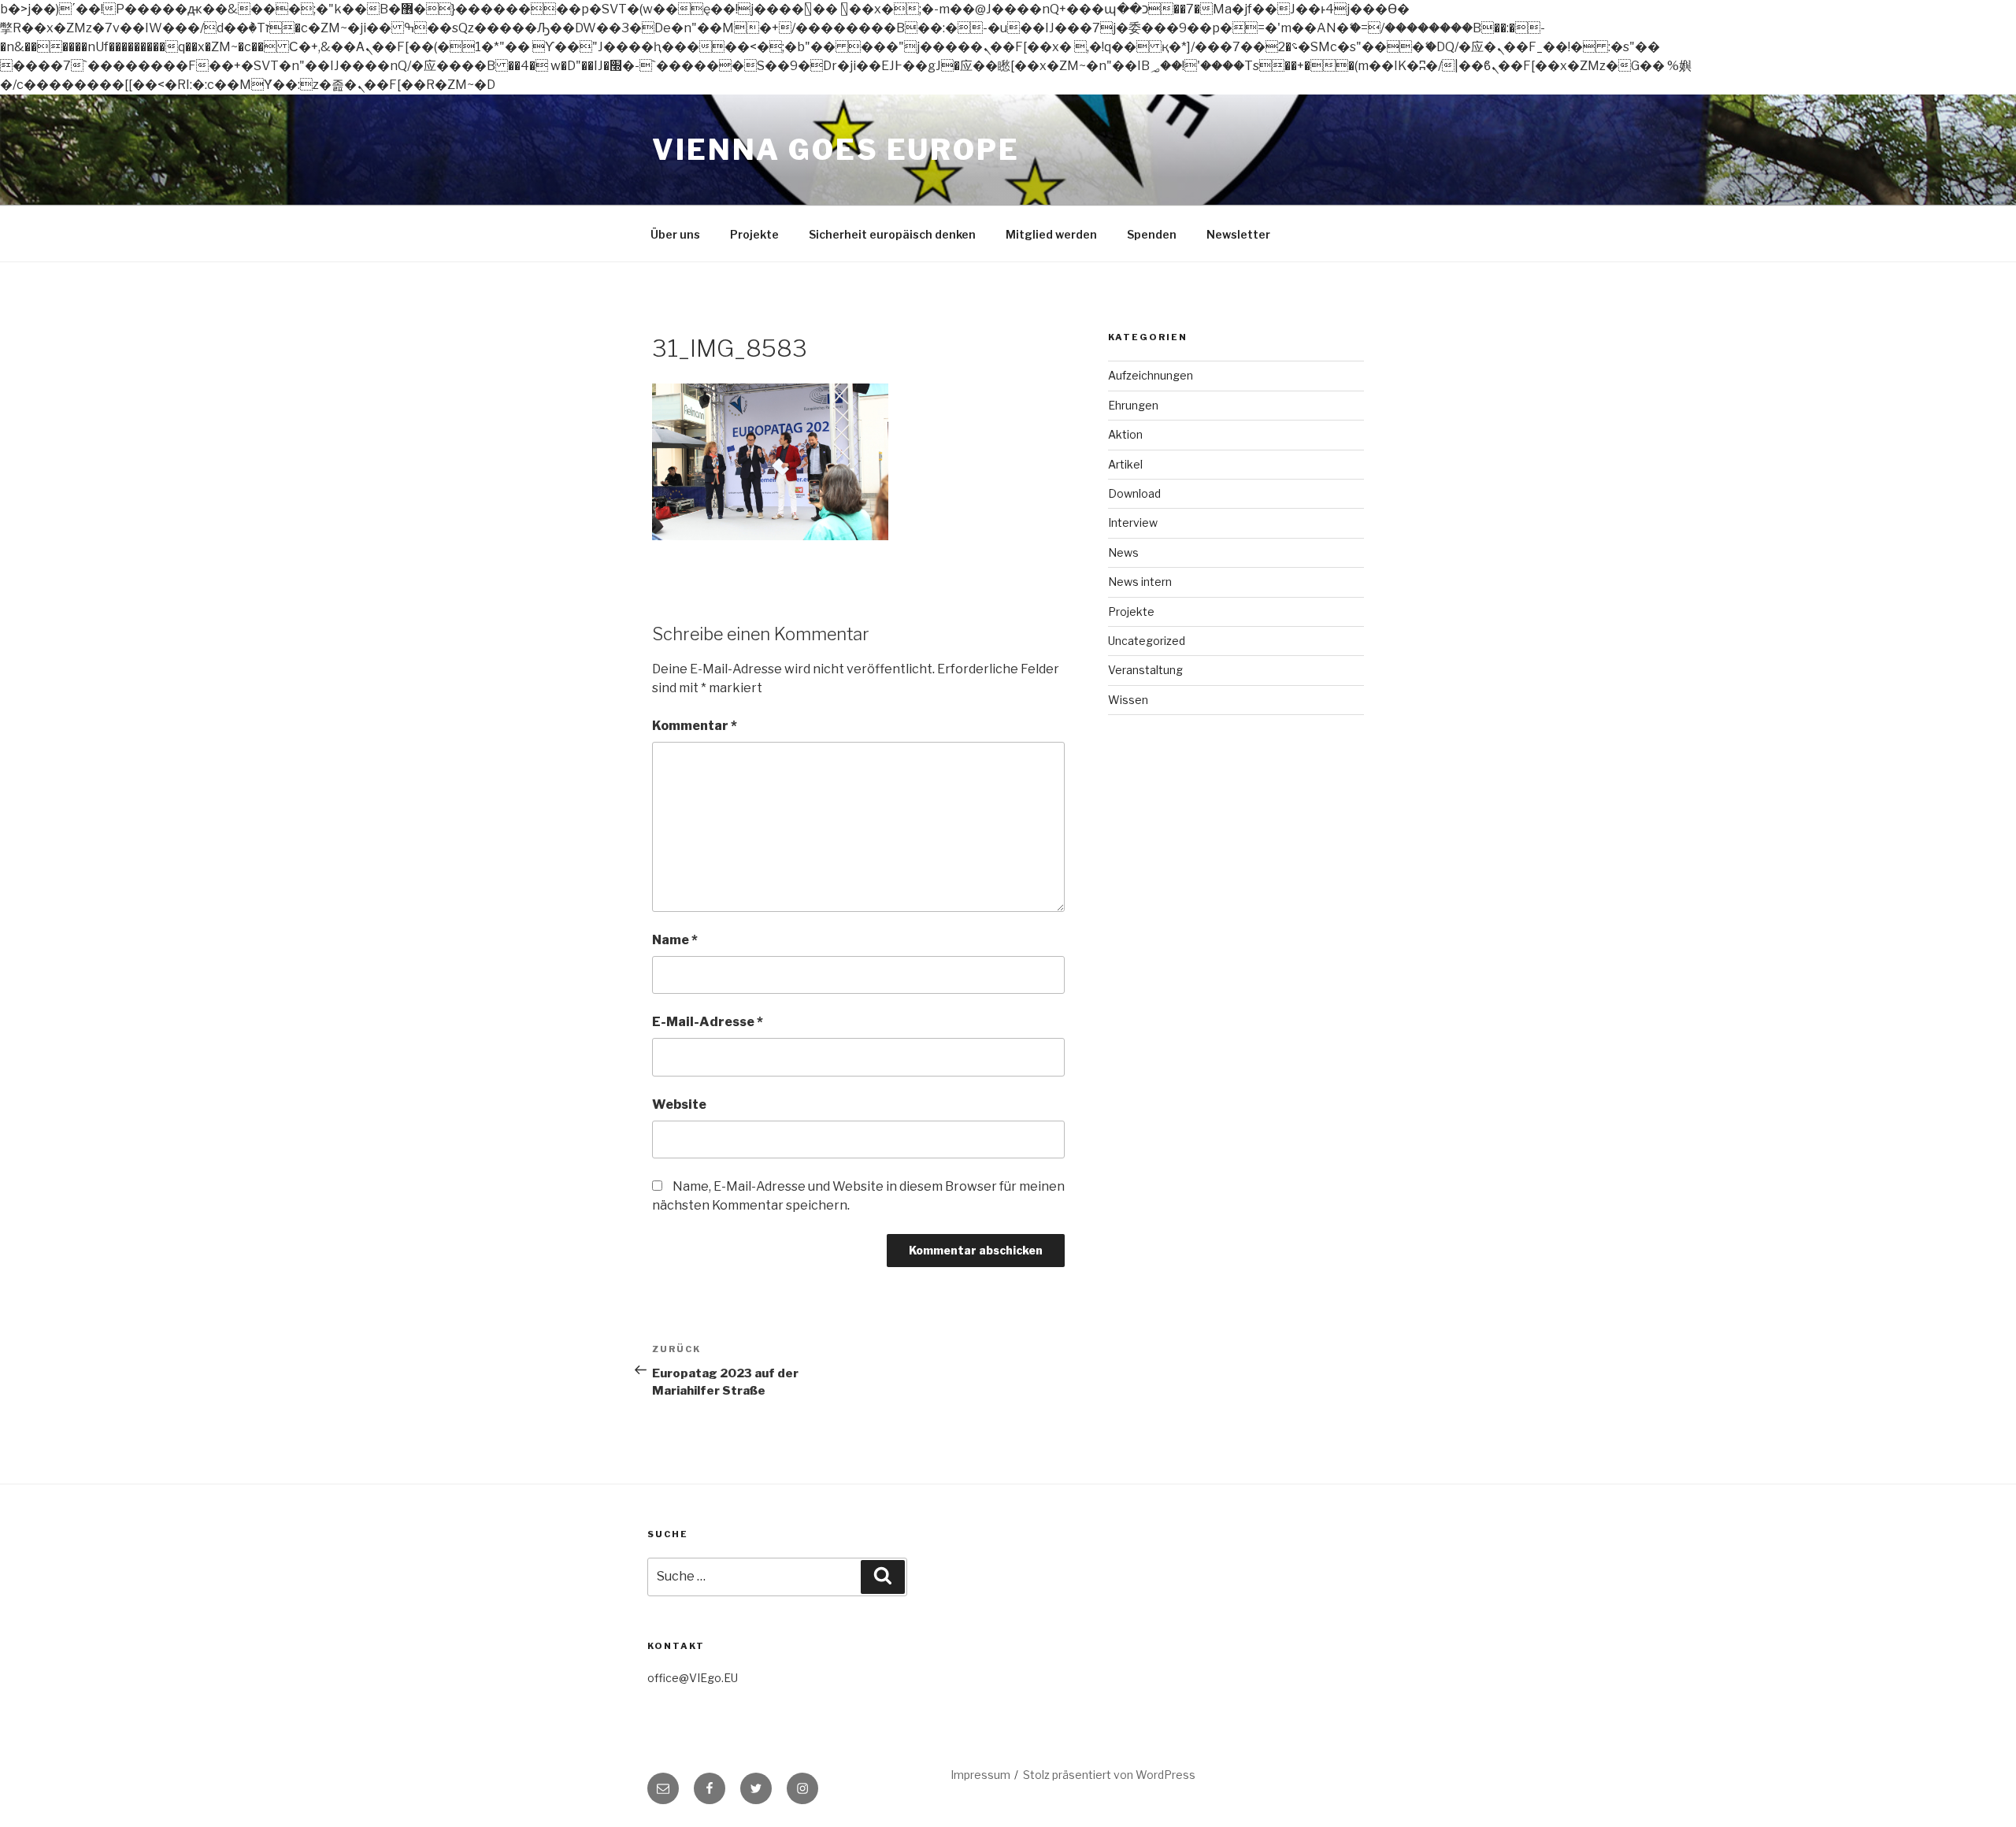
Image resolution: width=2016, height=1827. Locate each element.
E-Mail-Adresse (708, 1022)
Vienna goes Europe (836, 150)
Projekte (754, 234)
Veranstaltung (1145, 670)
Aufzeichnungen (1151, 375)
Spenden (1152, 234)
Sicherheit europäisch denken (892, 234)
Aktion (1125, 434)
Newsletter (1238, 234)
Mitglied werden (1051, 234)
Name (675, 940)
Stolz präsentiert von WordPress (1109, 1775)
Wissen (1128, 700)
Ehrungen (1133, 405)
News (1123, 552)
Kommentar (695, 726)
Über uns (675, 234)
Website (679, 1104)
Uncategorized (1147, 641)
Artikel (1125, 464)
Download (1134, 493)
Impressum (980, 1775)
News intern (1140, 582)
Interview (1133, 523)
